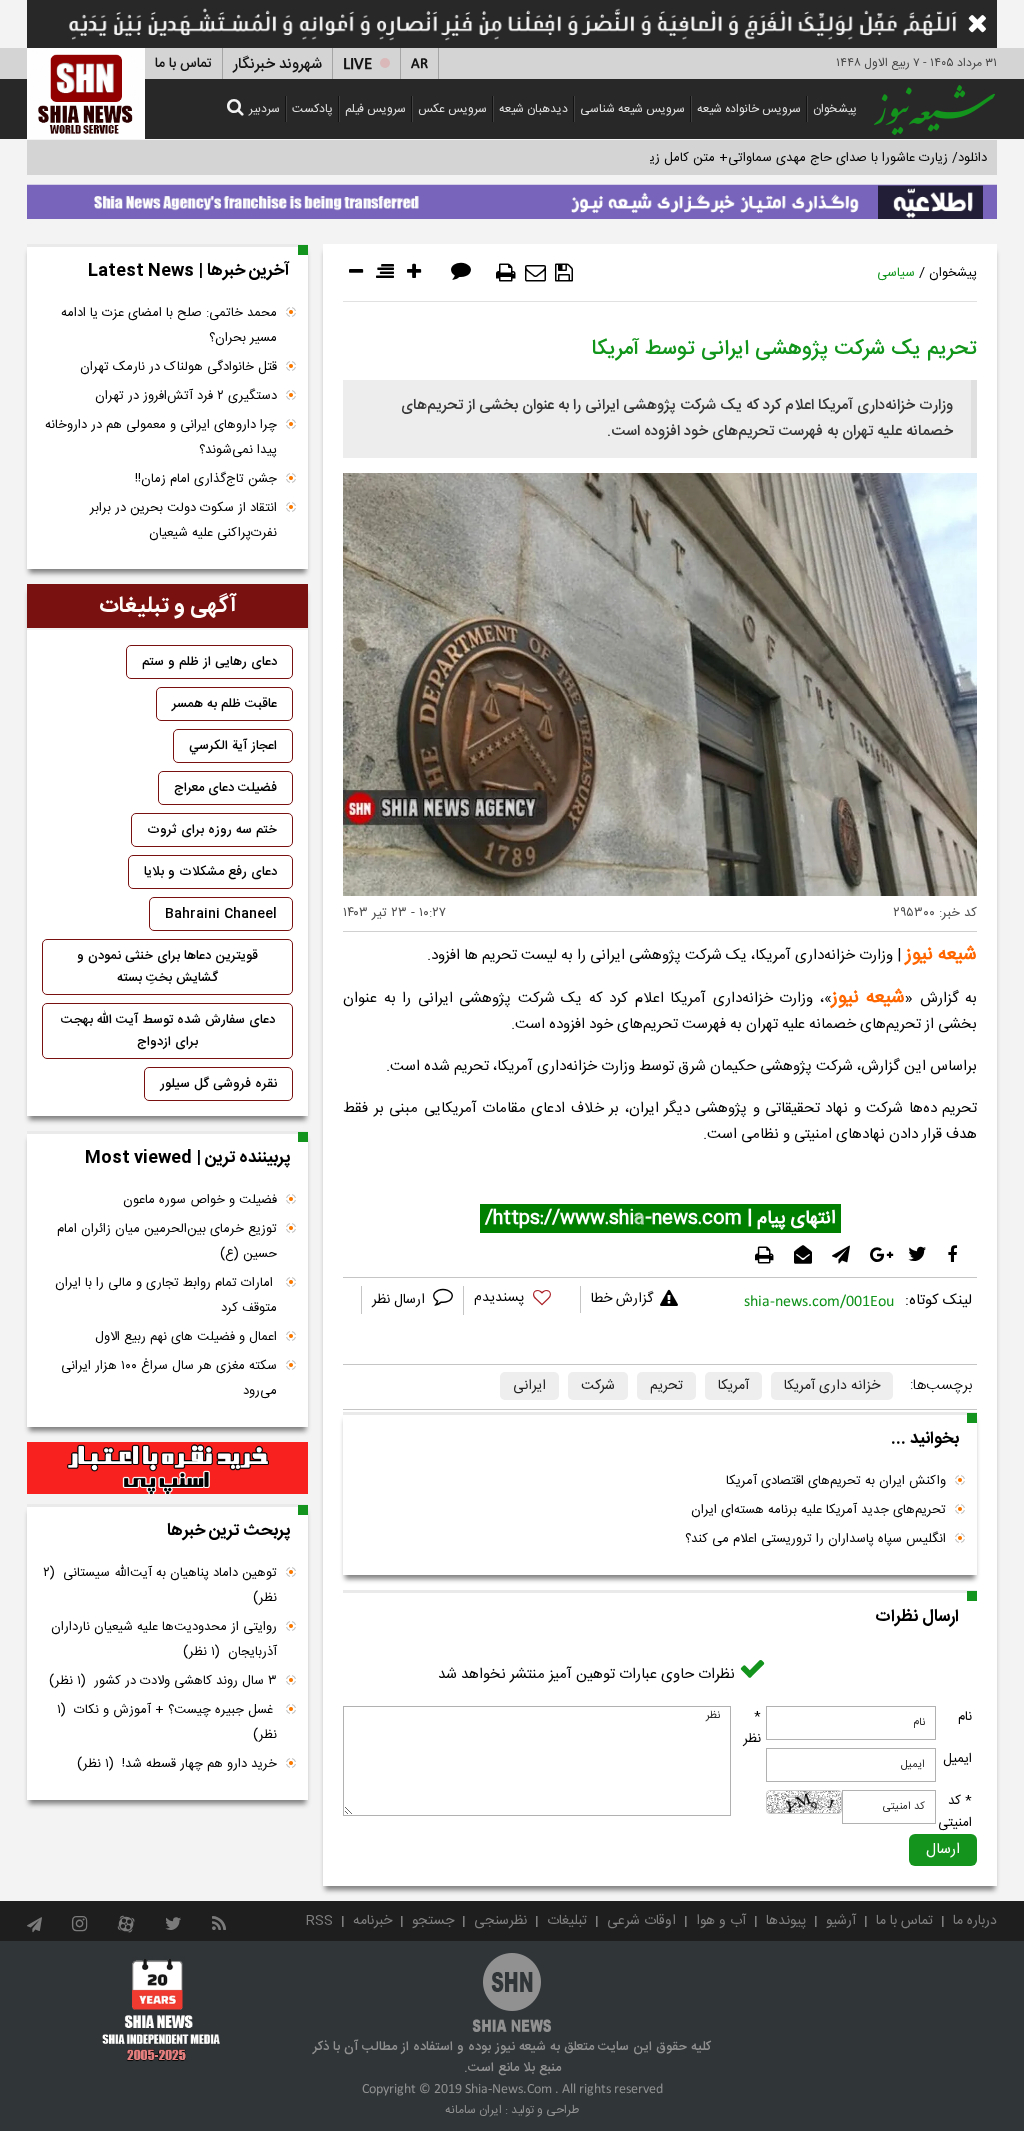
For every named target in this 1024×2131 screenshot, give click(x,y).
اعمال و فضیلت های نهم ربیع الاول (186, 1337)
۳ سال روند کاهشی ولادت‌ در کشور (163, 1681)
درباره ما (975, 1921)
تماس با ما (183, 64)
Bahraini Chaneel (221, 914)
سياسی (896, 273)
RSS (319, 1921)
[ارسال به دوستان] (535, 273)
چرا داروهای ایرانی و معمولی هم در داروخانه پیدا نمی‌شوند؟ (161, 437)
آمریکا (733, 1386)
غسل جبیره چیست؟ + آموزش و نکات (167, 1722)
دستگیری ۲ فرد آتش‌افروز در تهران (186, 396)
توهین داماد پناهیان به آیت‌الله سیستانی (160, 1585)
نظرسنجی (500, 1921)
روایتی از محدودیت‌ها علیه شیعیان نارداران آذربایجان (164, 1639)
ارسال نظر (400, 1300)
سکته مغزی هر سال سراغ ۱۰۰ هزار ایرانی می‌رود (169, 1378)
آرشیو (841, 1921)
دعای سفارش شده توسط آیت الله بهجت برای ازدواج (168, 1031)
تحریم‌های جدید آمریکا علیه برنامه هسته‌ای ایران (818, 1510)
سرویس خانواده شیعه (749, 109)
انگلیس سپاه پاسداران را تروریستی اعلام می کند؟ (815, 1539)
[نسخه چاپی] (506, 273)
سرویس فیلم (375, 109)
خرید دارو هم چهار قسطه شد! (177, 1764)
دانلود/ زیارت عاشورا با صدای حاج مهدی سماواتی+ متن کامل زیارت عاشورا (790, 158)
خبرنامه (372, 1921)
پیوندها (786, 1921)
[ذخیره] (564, 273)
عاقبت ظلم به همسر (224, 704)
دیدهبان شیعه (533, 109)
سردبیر (264, 109)
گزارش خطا (622, 1299)
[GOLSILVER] (167, 1468)
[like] (522, 1300)
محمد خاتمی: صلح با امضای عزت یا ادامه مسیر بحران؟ (169, 325)
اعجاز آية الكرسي (233, 746)
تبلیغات (567, 1921)
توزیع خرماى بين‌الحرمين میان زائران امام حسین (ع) (167, 1241)
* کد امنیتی (955, 1812)
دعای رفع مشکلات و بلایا (210, 872)
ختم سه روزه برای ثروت (212, 830)
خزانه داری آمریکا (832, 1386)
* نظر (752, 1728)
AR (419, 64)
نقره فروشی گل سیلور (218, 1084)
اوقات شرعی (641, 1921)
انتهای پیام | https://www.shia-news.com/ (660, 1219)
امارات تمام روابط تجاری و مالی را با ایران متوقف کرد (166, 1295)
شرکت (598, 1386)
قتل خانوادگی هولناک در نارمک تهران (178, 367)
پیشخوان (835, 109)
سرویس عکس (452, 109)
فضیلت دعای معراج (225, 788)
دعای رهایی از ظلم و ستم (209, 662)
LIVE (357, 64)
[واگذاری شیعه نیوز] (512, 197)
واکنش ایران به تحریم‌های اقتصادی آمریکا (836, 1481)
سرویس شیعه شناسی (632, 109)
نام (965, 1717)
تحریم (666, 1386)
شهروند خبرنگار (277, 64)
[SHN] (86, 93)
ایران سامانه (473, 2110)
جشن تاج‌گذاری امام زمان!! (204, 479)
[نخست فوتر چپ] (161, 2010)
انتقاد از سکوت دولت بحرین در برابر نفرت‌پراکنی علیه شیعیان (183, 520)
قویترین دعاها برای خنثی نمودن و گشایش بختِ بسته (167, 967)
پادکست (312, 109)
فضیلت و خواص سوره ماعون (200, 1200)
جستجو (433, 1921)
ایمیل (957, 1759)
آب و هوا (721, 1921)
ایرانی (529, 1386)
